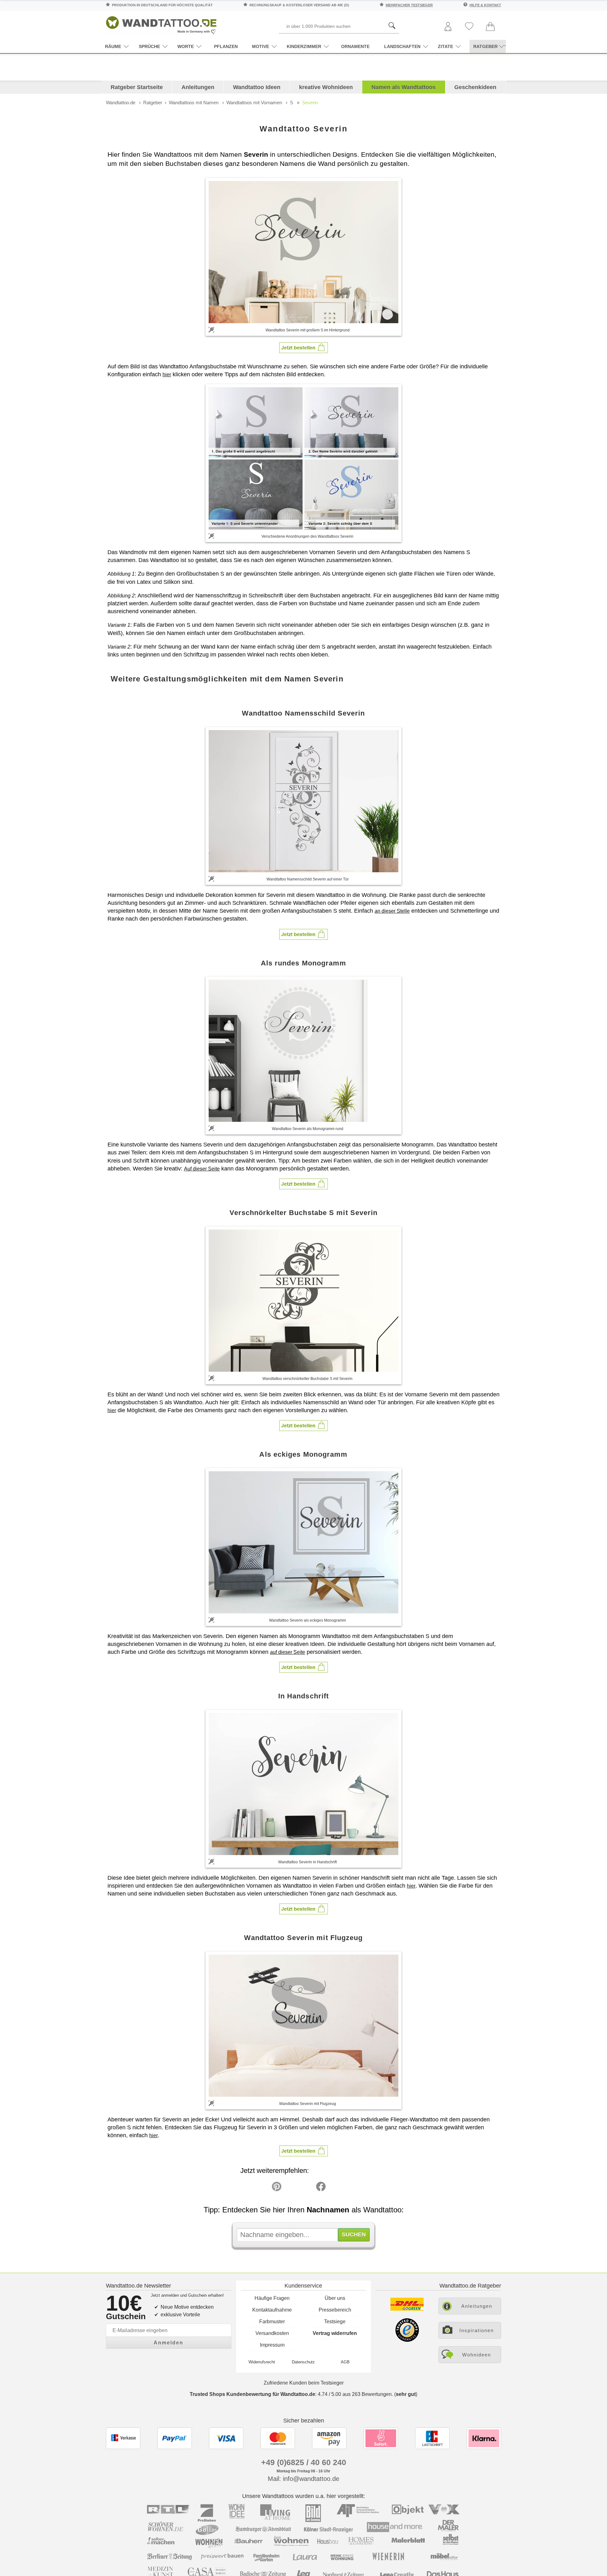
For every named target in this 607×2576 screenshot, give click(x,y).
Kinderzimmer (304, 46)
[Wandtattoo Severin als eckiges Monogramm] (303, 1542)
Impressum (272, 2345)
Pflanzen (226, 46)
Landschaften (402, 46)
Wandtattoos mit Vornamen (254, 103)
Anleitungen (198, 87)
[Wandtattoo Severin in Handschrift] (303, 1784)
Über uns (335, 2298)
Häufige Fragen (272, 2298)
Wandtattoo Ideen (257, 87)
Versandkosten (272, 2333)
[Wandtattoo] (161, 24)
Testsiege (335, 2322)
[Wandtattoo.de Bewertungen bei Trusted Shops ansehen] (407, 2340)
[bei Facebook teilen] (307, 2188)
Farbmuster (272, 2322)
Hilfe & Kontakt (485, 5)
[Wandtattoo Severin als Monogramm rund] (303, 1051)
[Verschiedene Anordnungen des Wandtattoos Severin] (303, 458)
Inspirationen (477, 2330)
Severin (310, 103)
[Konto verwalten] (448, 27)
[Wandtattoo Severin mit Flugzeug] (303, 2026)
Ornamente (355, 46)
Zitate (445, 46)
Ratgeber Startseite (137, 87)
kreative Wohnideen (326, 87)
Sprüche (149, 46)
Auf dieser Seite (202, 1169)
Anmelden (169, 2343)
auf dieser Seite (288, 1652)
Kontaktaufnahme (272, 2310)
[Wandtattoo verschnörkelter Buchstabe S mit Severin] (303, 1301)
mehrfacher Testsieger (409, 5)
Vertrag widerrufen (335, 2333)
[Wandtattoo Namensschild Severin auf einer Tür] (303, 801)
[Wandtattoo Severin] (303, 252)
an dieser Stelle (392, 911)
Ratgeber (153, 103)
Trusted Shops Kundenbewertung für (252, 2394)
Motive (261, 46)
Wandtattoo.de (121, 103)
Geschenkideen (475, 87)
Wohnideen (477, 2355)
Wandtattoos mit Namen (194, 103)
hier (167, 375)
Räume (113, 46)
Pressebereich (335, 2310)
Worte (186, 46)
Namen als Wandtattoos (404, 87)
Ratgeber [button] (485, 46)
